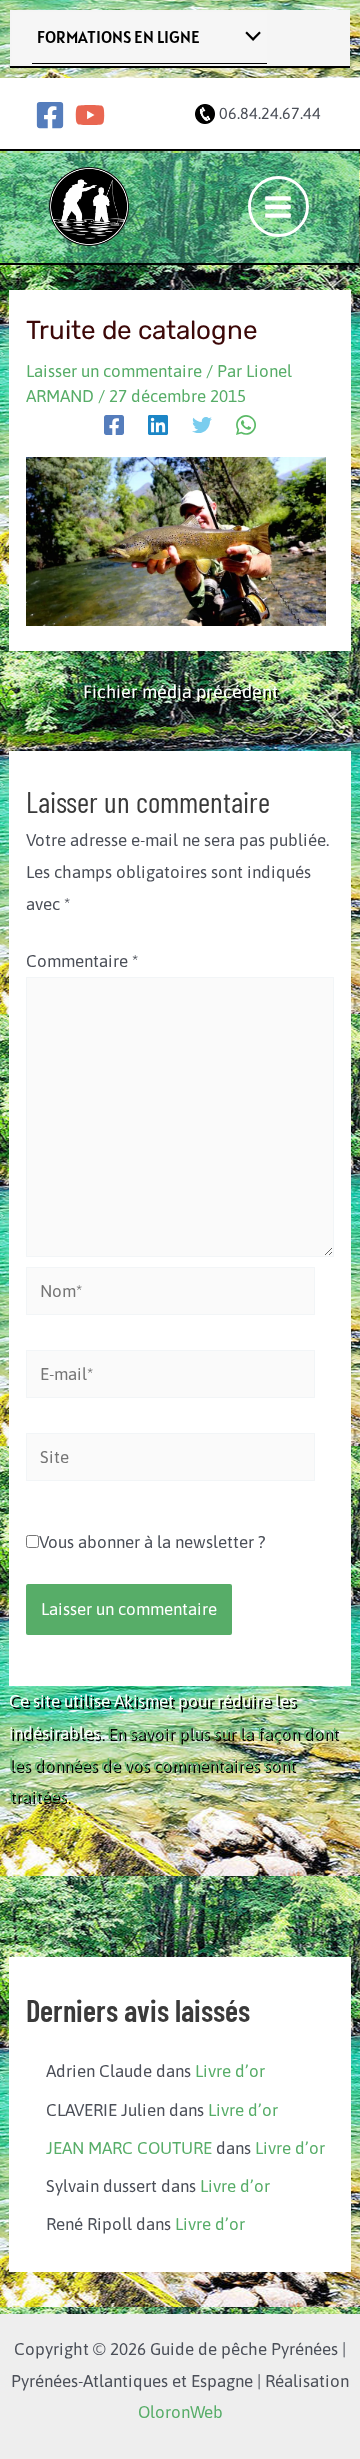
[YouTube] (90, 115)
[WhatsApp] (246, 425)
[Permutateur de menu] (248, 37)
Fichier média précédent (180, 692)
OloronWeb (180, 2412)
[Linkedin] (158, 425)
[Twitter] (202, 425)
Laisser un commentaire (114, 371)
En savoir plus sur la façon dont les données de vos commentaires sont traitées (173, 1764)
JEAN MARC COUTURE (129, 2148)
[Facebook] (50, 115)
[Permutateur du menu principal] (279, 207)
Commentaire (82, 961)
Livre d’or (230, 2071)
